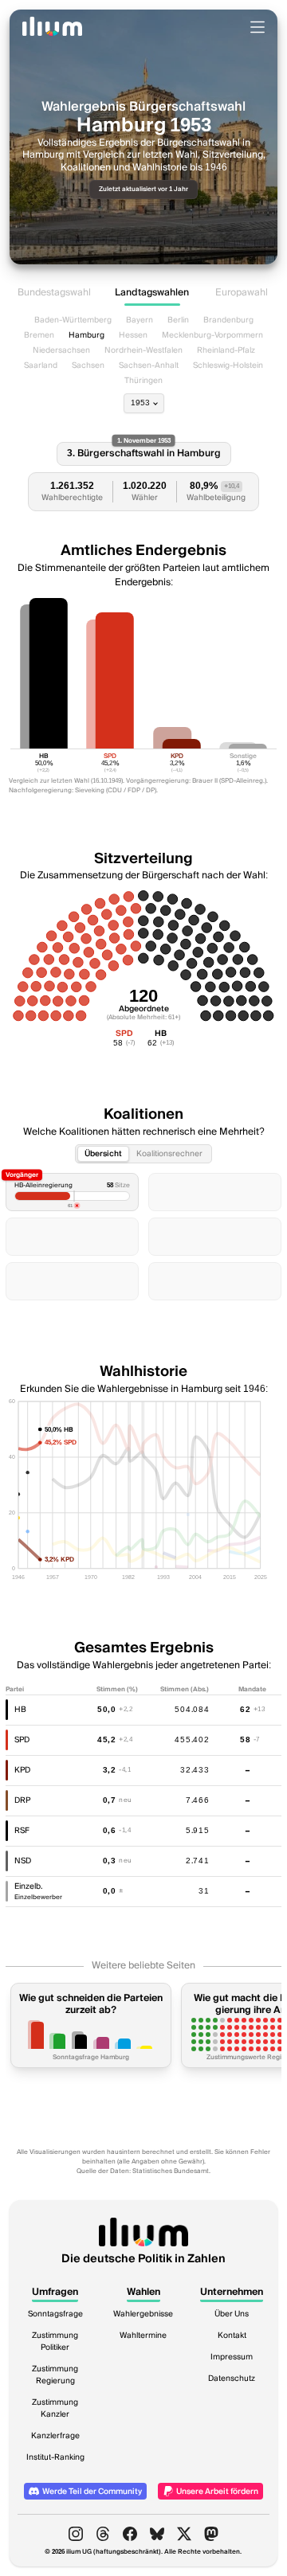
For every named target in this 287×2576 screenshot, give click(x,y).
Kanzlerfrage (55, 2436)
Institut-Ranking (55, 2457)
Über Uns (232, 2314)
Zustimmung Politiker (55, 2341)
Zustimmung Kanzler (55, 2408)
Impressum (232, 2357)
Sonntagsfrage (55, 2314)
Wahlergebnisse (143, 2314)
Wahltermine (143, 2336)
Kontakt (232, 2336)
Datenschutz (232, 2379)
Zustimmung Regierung (55, 2375)
